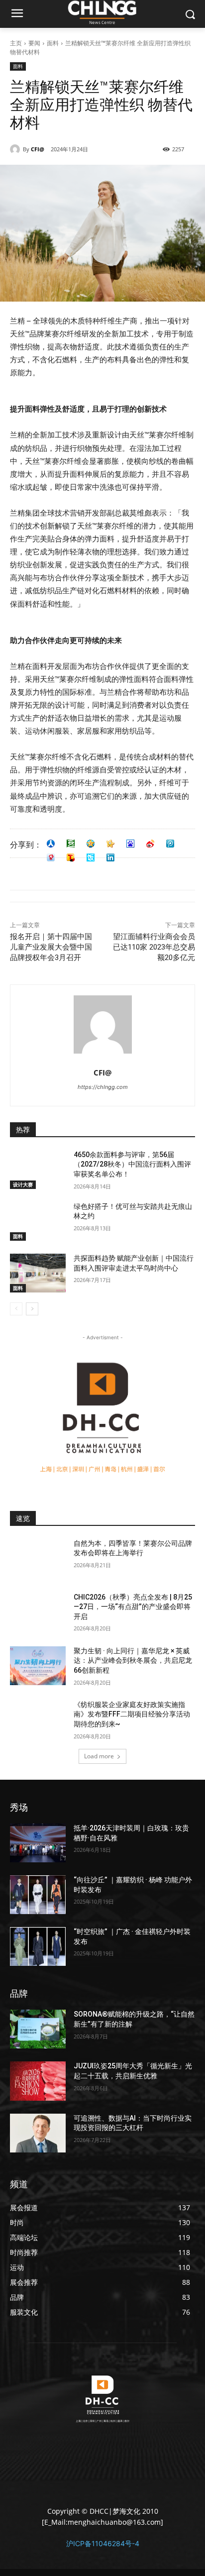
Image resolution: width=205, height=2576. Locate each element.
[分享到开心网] (110, 844)
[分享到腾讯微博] (170, 844)
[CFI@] (16, 149)
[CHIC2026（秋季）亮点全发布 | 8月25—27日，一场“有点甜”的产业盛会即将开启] (38, 1612)
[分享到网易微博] (51, 858)
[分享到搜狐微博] (71, 858)
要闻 (34, 43)
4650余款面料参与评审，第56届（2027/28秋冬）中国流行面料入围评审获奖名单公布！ (132, 1164)
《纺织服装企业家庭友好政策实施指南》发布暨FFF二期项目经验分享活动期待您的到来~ (132, 1714)
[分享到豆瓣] (71, 844)
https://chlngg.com (103, 1087)
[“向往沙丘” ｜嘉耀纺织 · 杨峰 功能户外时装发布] (38, 1895)
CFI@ (38, 149)
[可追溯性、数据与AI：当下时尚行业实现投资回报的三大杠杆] (38, 2133)
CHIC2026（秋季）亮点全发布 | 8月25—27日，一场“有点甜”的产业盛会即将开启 (133, 1607)
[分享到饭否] (91, 858)
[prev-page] (16, 1309)
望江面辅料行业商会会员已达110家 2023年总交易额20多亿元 (154, 947)
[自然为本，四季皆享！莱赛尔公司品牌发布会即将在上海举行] (38, 1558)
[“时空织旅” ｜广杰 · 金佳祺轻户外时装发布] (38, 1946)
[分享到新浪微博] (150, 844)
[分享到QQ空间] (91, 844)
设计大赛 (23, 1184)
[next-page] (32, 1309)
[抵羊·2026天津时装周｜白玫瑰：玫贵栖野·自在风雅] (38, 1843)
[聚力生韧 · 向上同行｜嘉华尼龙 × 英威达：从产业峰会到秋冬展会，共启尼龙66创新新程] (38, 1666)
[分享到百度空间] (130, 844)
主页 (16, 43)
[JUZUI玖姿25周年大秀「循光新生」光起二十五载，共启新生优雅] (38, 2081)
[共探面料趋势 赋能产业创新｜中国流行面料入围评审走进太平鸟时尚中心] (38, 1273)
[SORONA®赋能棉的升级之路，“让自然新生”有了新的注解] (38, 2029)
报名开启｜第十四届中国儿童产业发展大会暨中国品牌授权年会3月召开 (51, 947)
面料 (53, 43)
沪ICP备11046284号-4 (103, 2543)
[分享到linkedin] (110, 858)
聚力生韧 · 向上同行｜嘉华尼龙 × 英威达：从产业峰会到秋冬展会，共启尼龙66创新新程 (133, 1661)
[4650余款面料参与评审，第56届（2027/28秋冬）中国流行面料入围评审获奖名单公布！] (38, 1170)
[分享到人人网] (51, 844)
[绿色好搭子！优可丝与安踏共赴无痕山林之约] (38, 1221)
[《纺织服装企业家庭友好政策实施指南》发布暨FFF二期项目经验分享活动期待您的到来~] (38, 1719)
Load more (99, 1756)
